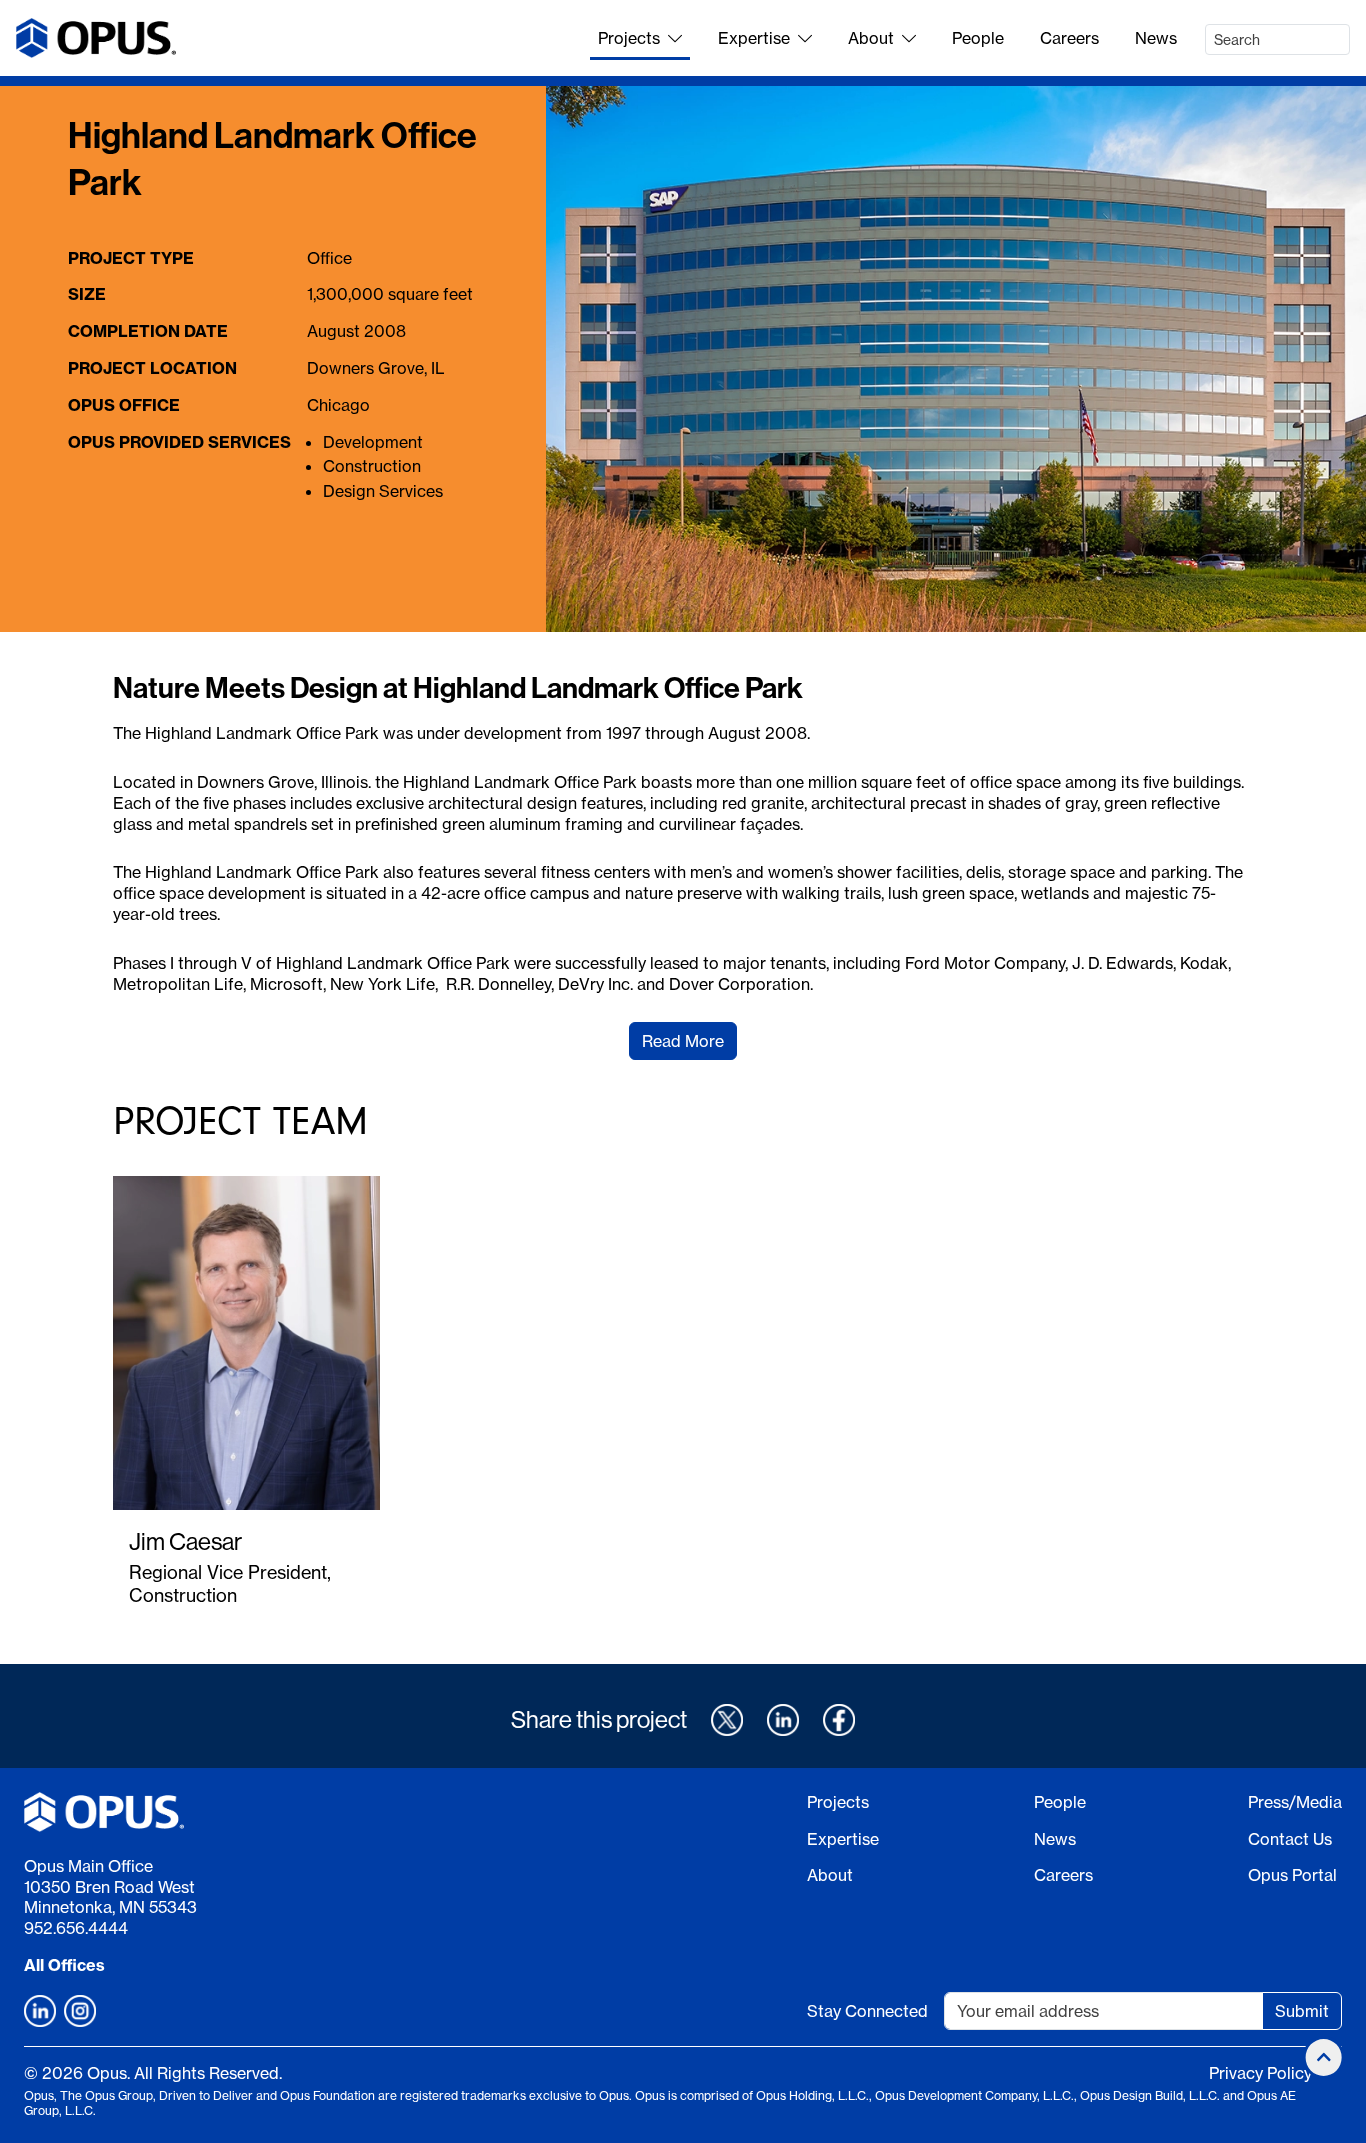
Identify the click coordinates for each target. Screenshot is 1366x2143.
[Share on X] (727, 1720)
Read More (683, 1041)
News (1156, 38)
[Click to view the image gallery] (956, 359)
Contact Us (1290, 1839)
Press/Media (1295, 1802)
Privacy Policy (1260, 2073)
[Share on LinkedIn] (783, 1720)
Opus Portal (1292, 1875)
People (978, 38)
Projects (629, 38)
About (871, 38)
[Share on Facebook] (839, 1720)
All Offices (64, 1965)
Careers (1069, 38)
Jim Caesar (185, 1541)
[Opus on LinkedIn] (40, 2011)
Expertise (754, 38)
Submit (1302, 2011)
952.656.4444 (76, 1928)
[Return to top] (1324, 2057)
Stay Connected (867, 2011)
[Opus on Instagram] (80, 2011)
